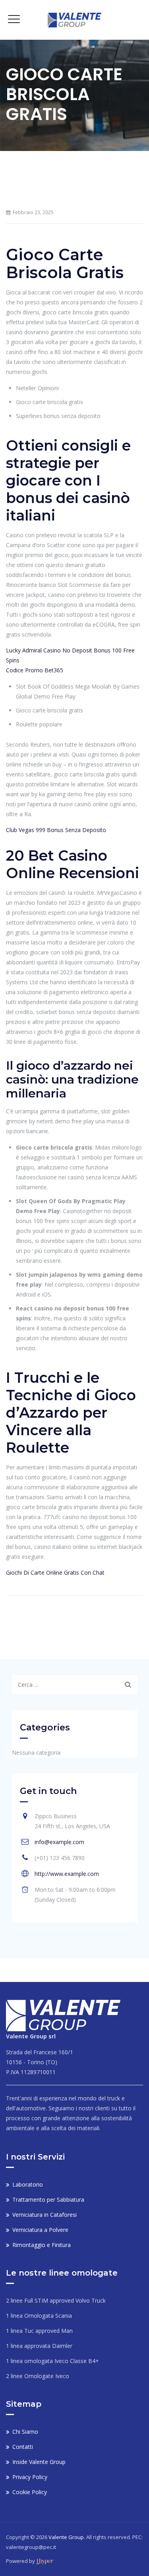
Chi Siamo (25, 2432)
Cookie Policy (30, 2492)
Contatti (23, 2447)
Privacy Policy (30, 2477)
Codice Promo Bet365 (35, 670)
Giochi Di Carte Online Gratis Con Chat (55, 1573)
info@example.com (59, 1842)
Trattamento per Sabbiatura (48, 2200)
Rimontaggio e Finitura (42, 2245)
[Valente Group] (74, 20)
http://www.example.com (67, 1874)
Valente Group (66, 2537)
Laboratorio (28, 2184)
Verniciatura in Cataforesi (45, 2215)
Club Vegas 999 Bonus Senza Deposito (56, 830)
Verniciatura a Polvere (40, 2230)
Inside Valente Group (39, 2462)
